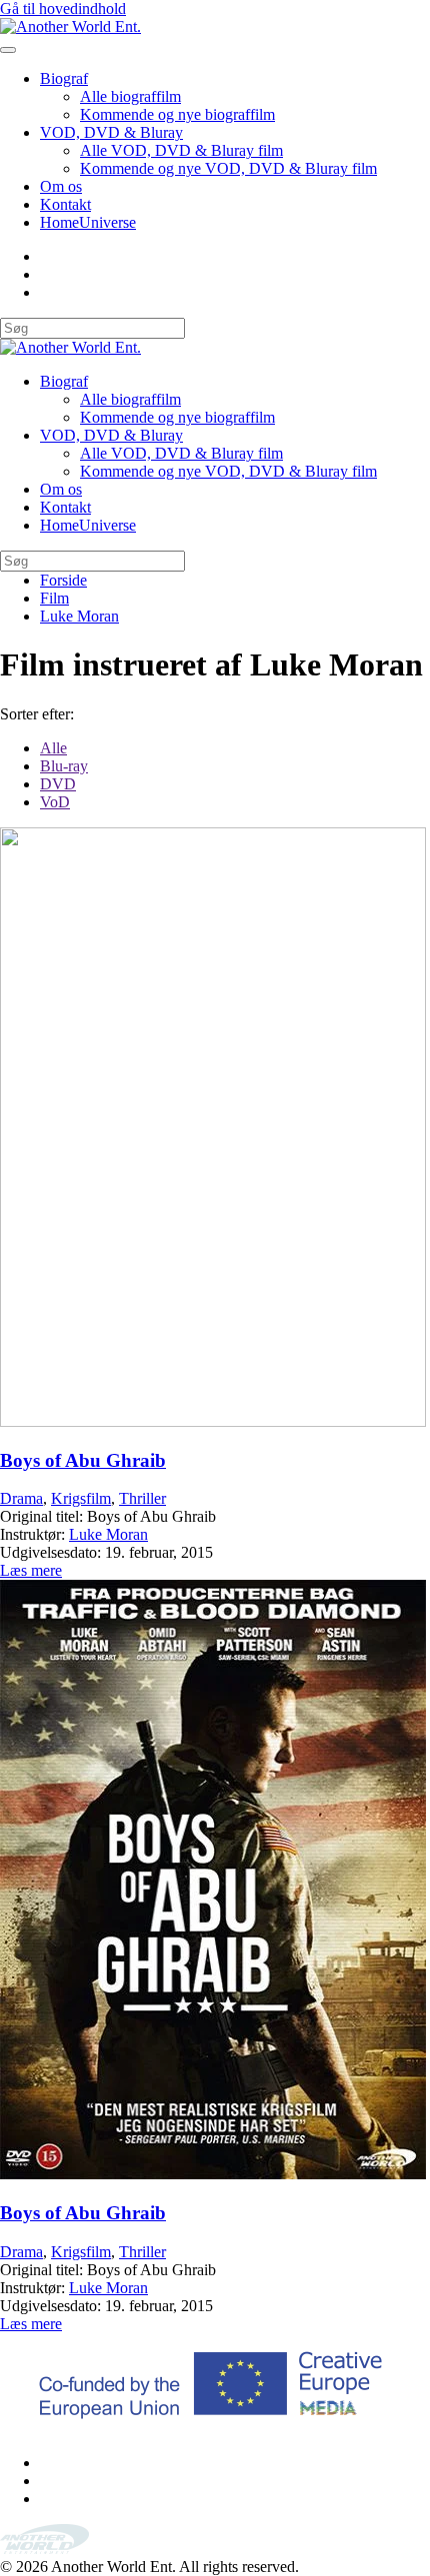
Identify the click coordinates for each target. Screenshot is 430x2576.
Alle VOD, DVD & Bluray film (181, 150)
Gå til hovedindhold (63, 8)
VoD (55, 802)
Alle (53, 748)
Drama (21, 1498)
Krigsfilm (81, 1498)
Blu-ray (64, 766)
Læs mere (31, 1570)
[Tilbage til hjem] (70, 26)
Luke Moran (108, 1534)
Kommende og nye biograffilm (177, 114)
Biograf (64, 78)
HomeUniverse (88, 222)
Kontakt (65, 204)
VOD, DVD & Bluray (111, 132)
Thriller (142, 1498)
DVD (58, 784)
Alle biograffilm (130, 96)
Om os (61, 186)
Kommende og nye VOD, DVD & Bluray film (228, 168)
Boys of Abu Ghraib (83, 1460)
